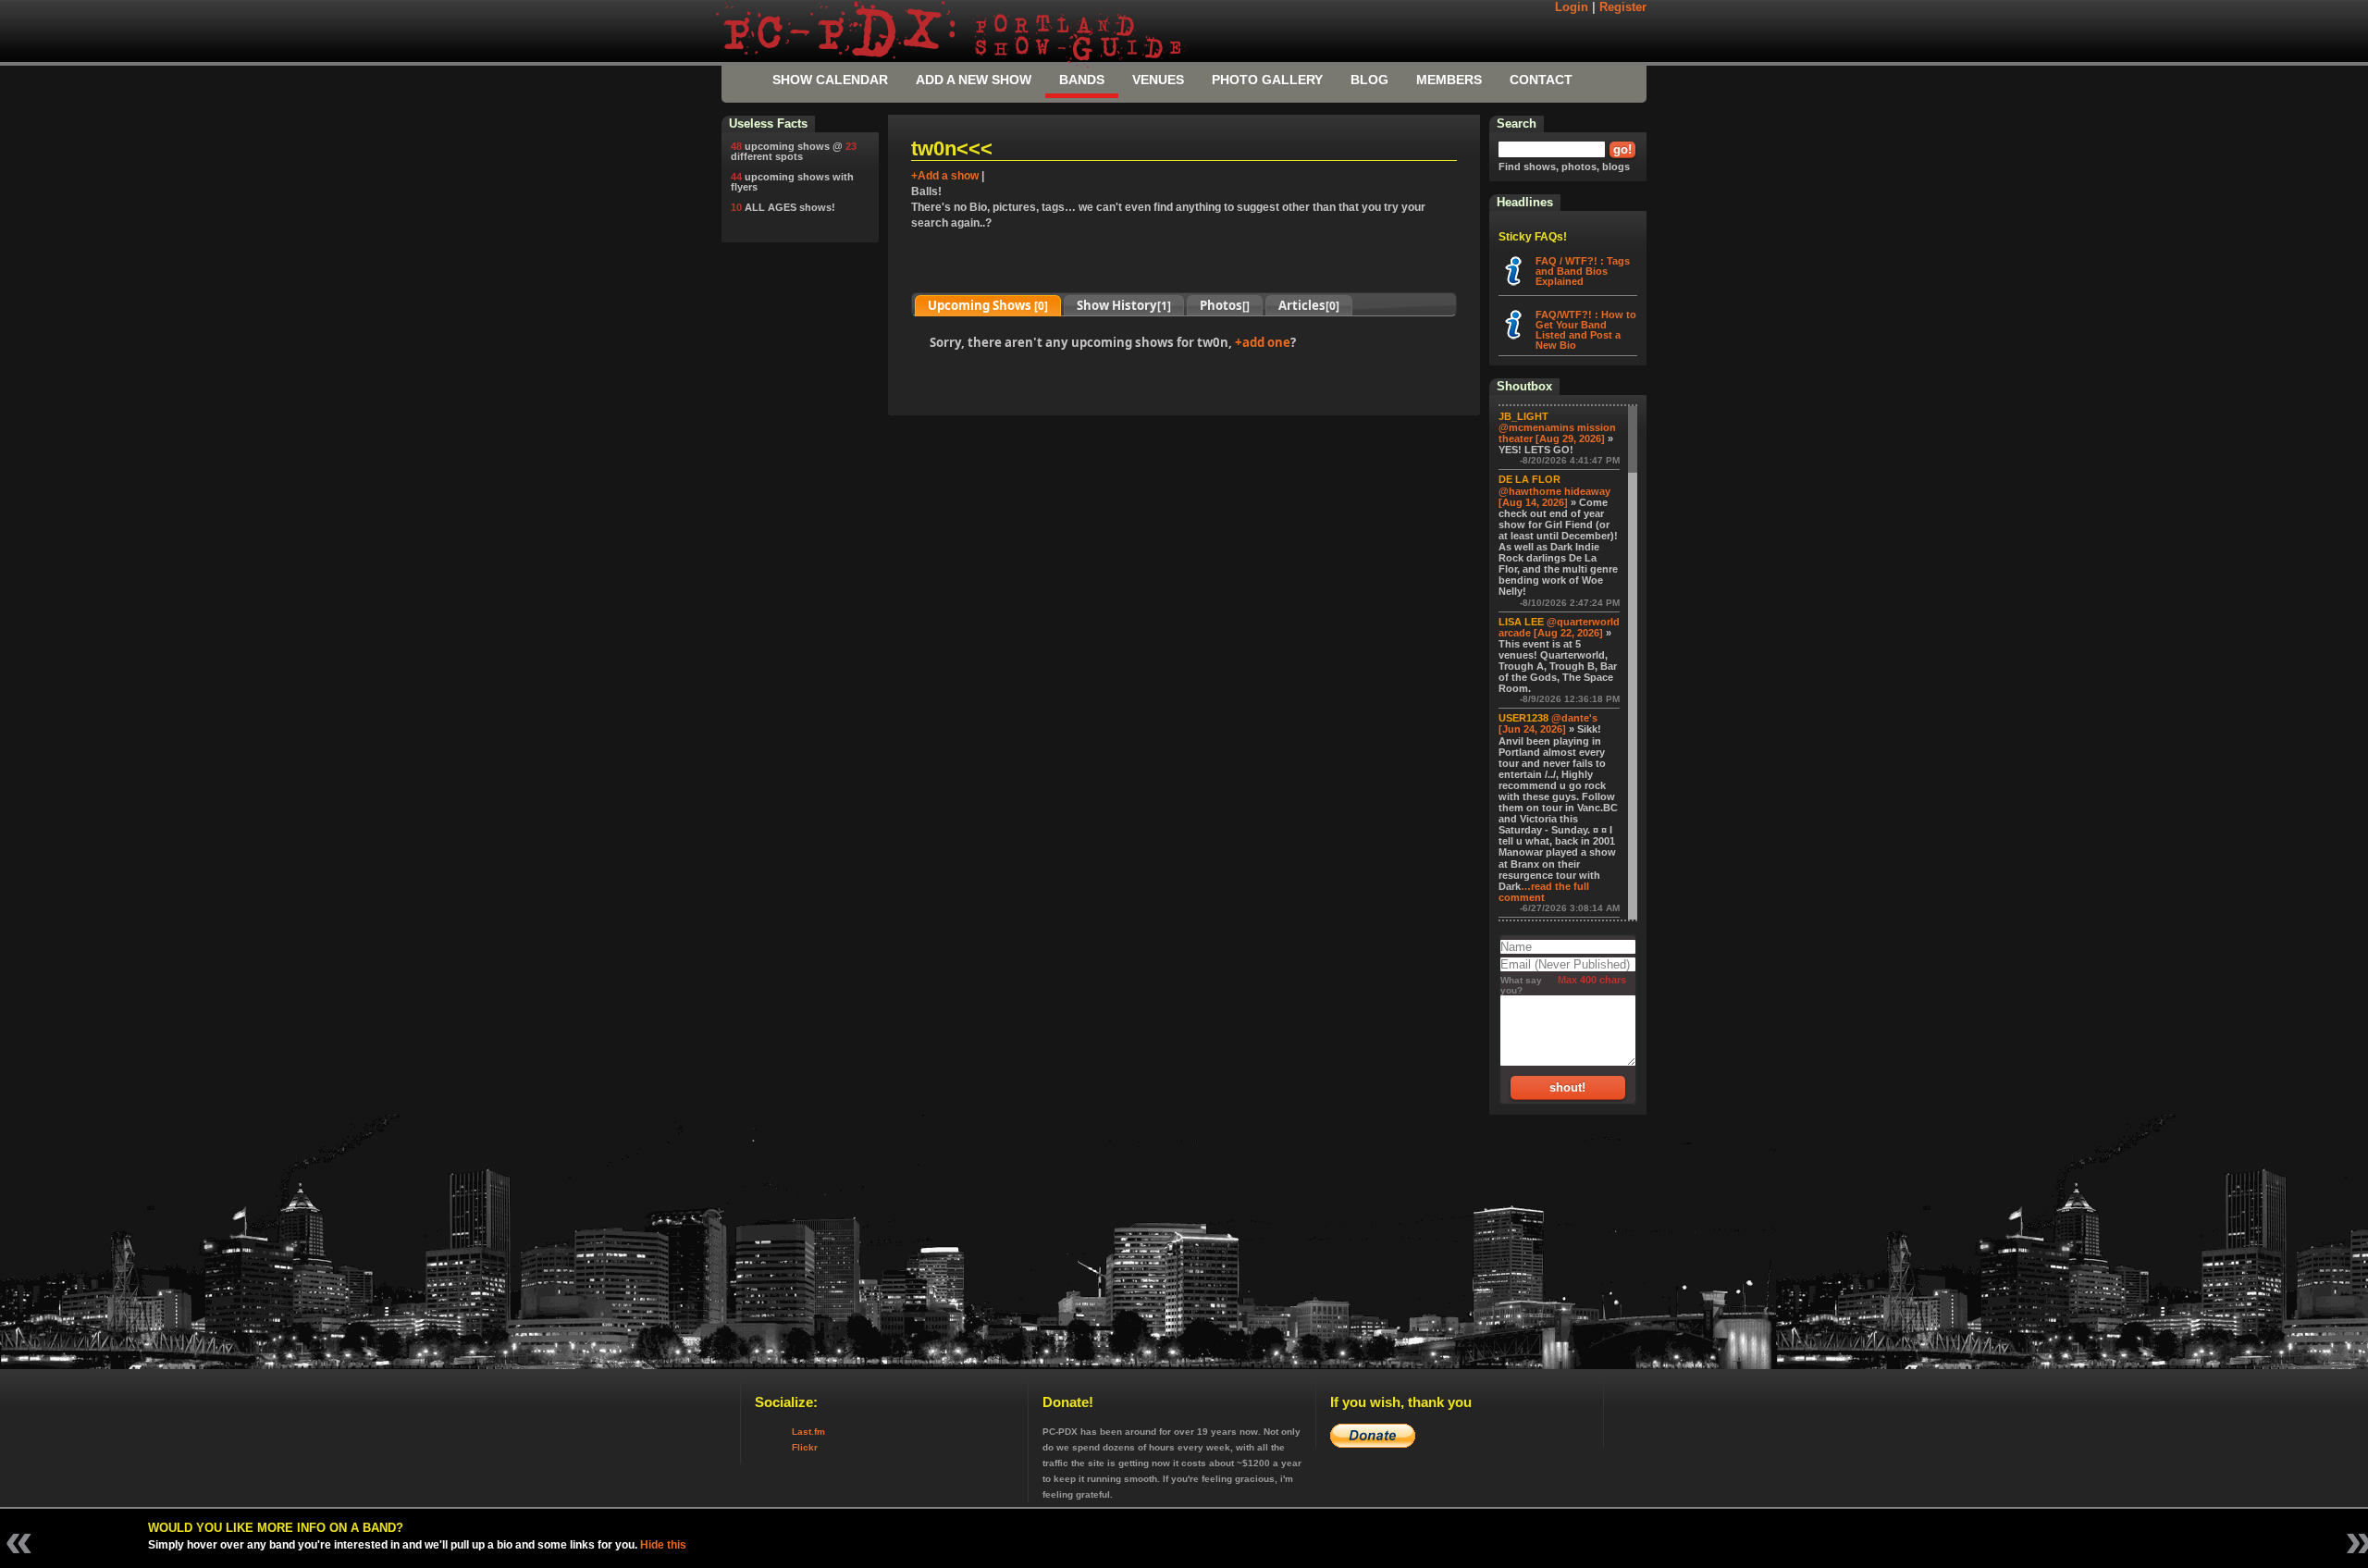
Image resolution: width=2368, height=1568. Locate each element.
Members (1449, 80)
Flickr (805, 1447)
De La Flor (1529, 479)
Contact (1541, 80)
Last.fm (808, 1432)
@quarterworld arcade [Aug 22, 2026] (1559, 627)
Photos (1225, 305)
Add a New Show (974, 80)
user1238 (1523, 718)
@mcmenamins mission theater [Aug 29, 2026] (1557, 433)
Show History (1124, 305)
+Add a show (945, 176)
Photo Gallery (1267, 80)
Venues (1158, 80)
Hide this (663, 1545)
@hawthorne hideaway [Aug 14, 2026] (1554, 497)
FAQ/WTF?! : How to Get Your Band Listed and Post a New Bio (1586, 330)
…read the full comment (1544, 892)
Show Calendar (830, 80)
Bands (1082, 80)
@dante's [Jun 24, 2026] (1548, 723)
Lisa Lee (1521, 622)
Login (1572, 7)
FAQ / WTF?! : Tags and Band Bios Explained (1583, 271)
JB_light (1523, 416)
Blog (1369, 80)
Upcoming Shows (988, 305)
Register (1623, 7)
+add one (1263, 342)
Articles (1309, 305)
